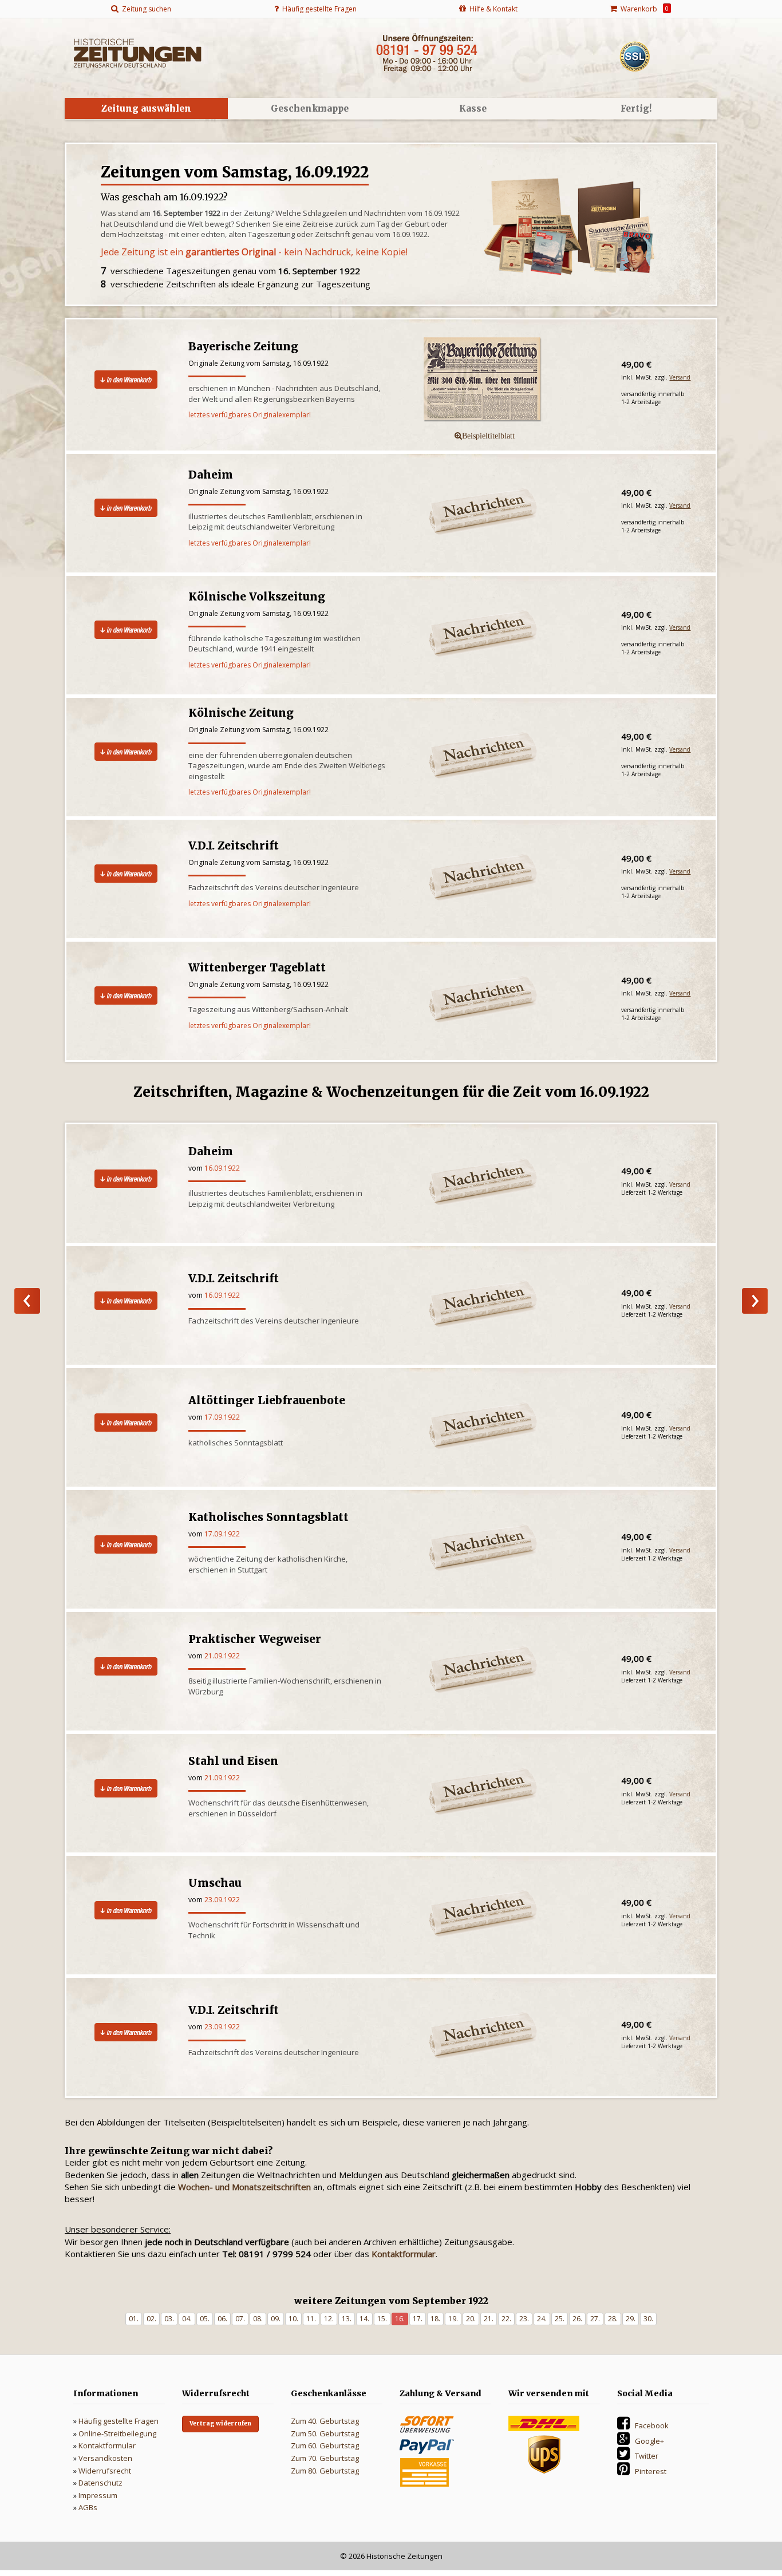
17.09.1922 (222, 1417)
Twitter (647, 2456)
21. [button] (489, 2319)
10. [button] (293, 2319)
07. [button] (240, 2319)
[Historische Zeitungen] (137, 52)
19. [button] (453, 2319)
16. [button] (400, 2319)
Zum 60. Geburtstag (325, 2445)
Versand (680, 377)
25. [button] (560, 2319)
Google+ (649, 2441)
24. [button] (542, 2319)
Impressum (98, 2495)
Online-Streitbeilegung (117, 2433)
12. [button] (329, 2319)
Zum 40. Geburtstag (325, 2421)
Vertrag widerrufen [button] (220, 2423)
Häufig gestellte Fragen (119, 2421)
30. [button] (648, 2319)
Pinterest (651, 2471)
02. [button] (151, 2319)
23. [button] (524, 2319)
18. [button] (435, 2319)
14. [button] (364, 2319)
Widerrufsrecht (105, 2471)
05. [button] (205, 2319)
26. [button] (577, 2319)
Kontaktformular (107, 2445)
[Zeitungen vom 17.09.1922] (755, 1301)
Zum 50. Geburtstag (325, 2433)
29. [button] (631, 2319)
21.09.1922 (222, 1656)
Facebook (652, 2425)
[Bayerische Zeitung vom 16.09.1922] (504, 380)
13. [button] (347, 2319)
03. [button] (169, 2319)
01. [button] (134, 2319)
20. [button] (471, 2319)
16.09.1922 (222, 1168)
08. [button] (258, 2319)
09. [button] (276, 2319)
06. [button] (222, 2319)
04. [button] (187, 2319)
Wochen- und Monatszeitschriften (244, 2187)
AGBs (88, 2507)
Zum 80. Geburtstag (325, 2471)
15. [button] (382, 2319)
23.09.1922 (222, 1900)
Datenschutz (100, 2483)
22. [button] (506, 2319)
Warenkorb (643, 9)
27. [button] (595, 2319)
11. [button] (311, 2319)
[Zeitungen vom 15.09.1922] (27, 1301)
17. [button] (418, 2319)
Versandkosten (105, 2458)
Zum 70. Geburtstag (325, 2458)
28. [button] (613, 2319)
